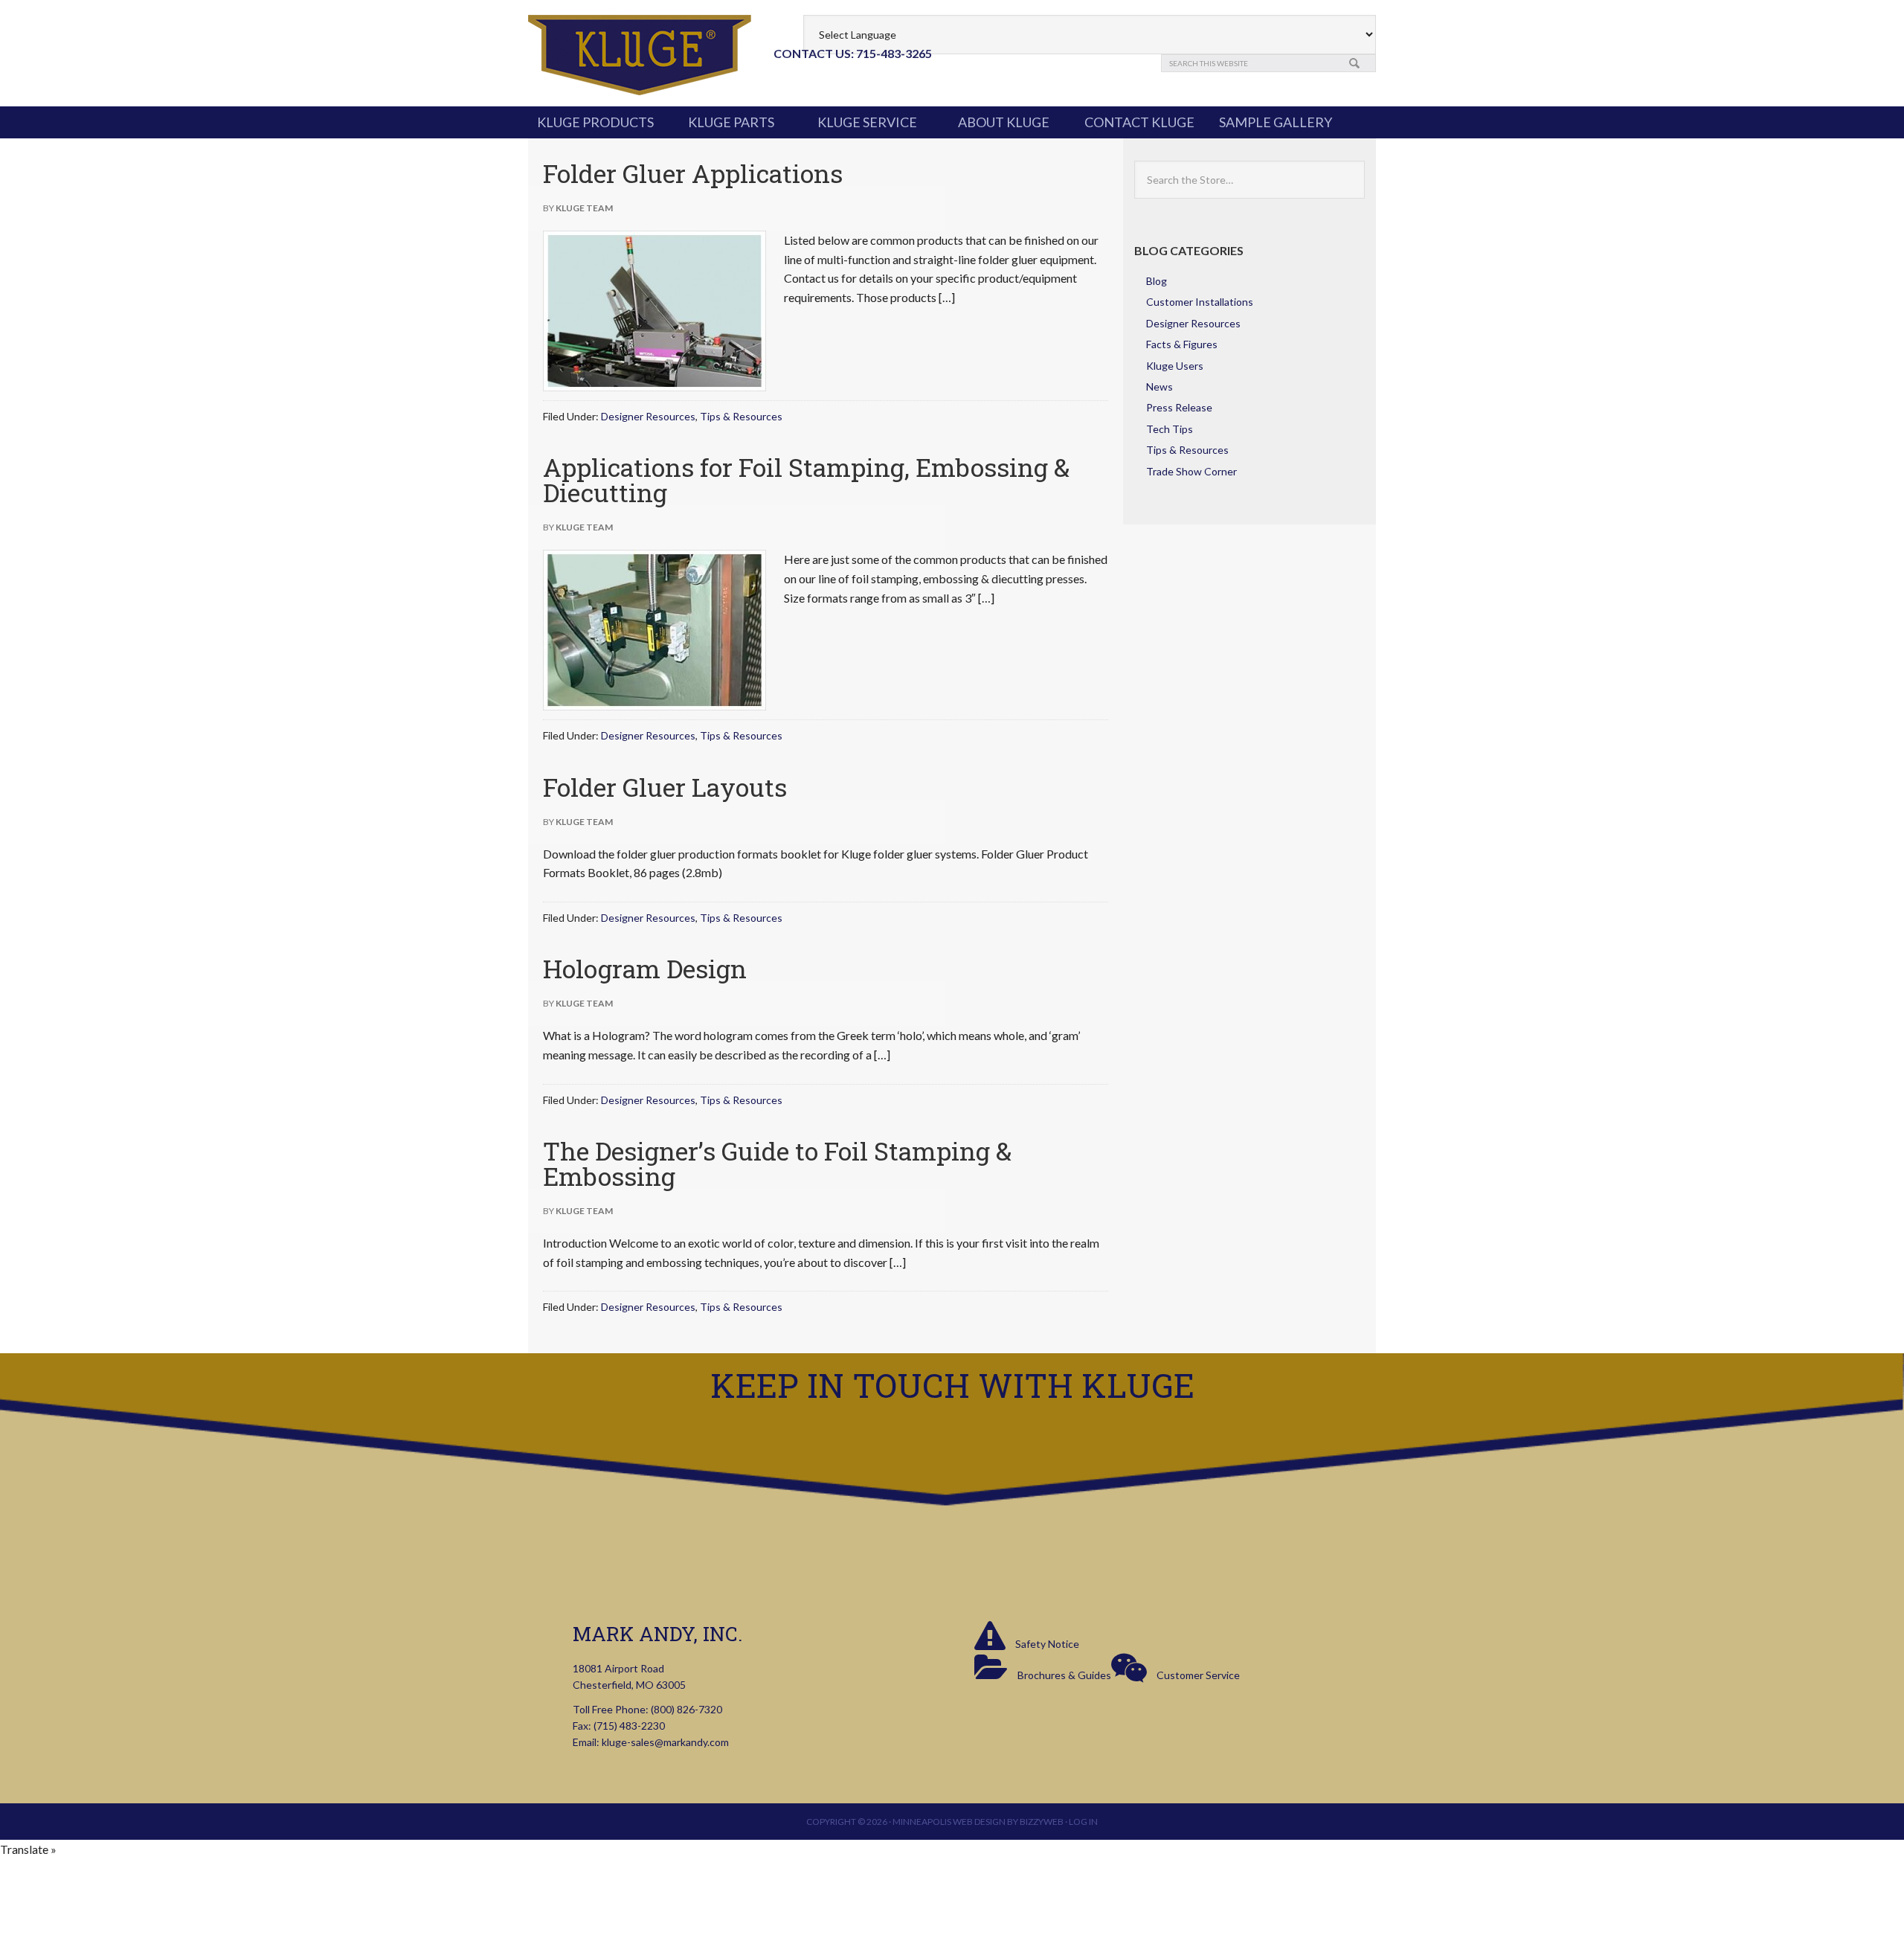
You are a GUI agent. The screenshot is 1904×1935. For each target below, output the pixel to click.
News (1160, 386)
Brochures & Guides (1063, 1675)
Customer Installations (1200, 302)
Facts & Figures (1182, 344)
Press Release (1179, 407)
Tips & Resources (741, 416)
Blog (1157, 281)
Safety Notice (1046, 1644)
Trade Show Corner (1191, 471)
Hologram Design (645, 968)
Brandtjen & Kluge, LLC (640, 55)
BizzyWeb (1042, 1822)
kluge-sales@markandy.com (665, 1742)
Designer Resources (648, 416)
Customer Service (1197, 1675)
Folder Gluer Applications (693, 173)
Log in (1083, 1822)
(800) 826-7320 (686, 1709)
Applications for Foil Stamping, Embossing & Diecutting (806, 479)
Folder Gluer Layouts (665, 787)
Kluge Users (1175, 366)
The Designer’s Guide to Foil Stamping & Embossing (777, 1163)
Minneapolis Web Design (949, 1822)
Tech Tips (1170, 429)
